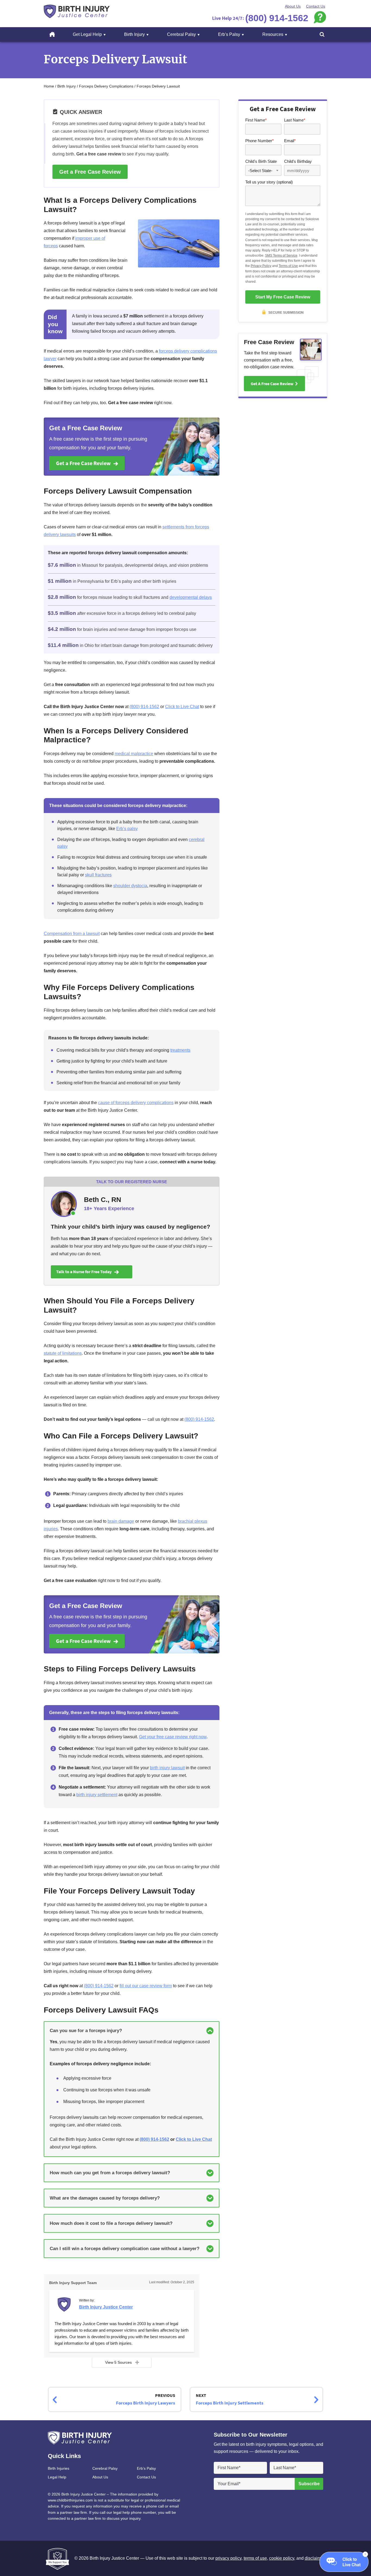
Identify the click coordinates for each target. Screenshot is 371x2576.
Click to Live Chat (182, 707)
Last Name (295, 120)
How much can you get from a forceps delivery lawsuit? (110, 2173)
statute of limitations (63, 1353)
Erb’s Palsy (229, 34)
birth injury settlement (97, 1795)
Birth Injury (134, 34)
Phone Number (260, 141)
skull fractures (98, 875)
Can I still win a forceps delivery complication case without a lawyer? (125, 2249)
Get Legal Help (87, 34)
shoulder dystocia (130, 886)
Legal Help (57, 2477)
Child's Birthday (298, 161)
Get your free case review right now (173, 1737)
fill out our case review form (146, 1986)
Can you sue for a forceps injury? (86, 2031)
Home (56, 34)
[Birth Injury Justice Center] (65, 2306)
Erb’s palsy (127, 829)
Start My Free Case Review (283, 297)
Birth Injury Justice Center (106, 2307)
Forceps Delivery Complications (106, 86)
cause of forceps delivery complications (136, 1103)
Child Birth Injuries (77, 11)
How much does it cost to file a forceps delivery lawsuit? (111, 2223)
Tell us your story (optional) (269, 182)
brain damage (121, 1521)
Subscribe (309, 2484)
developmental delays (191, 597)
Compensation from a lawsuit (72, 934)
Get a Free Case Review (90, 172)
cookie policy (282, 2558)
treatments (180, 1050)
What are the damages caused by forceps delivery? (105, 2198)
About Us (293, 6)
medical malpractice (134, 754)
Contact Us (316, 6)
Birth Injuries (59, 2468)
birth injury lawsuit (167, 1768)
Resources (273, 34)
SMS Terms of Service (281, 256)
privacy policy (228, 2558)
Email (290, 141)
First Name (256, 120)
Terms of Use (288, 266)
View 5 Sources (118, 2362)
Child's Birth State (261, 161)
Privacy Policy (261, 266)
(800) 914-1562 (144, 707)
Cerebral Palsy (181, 34)
